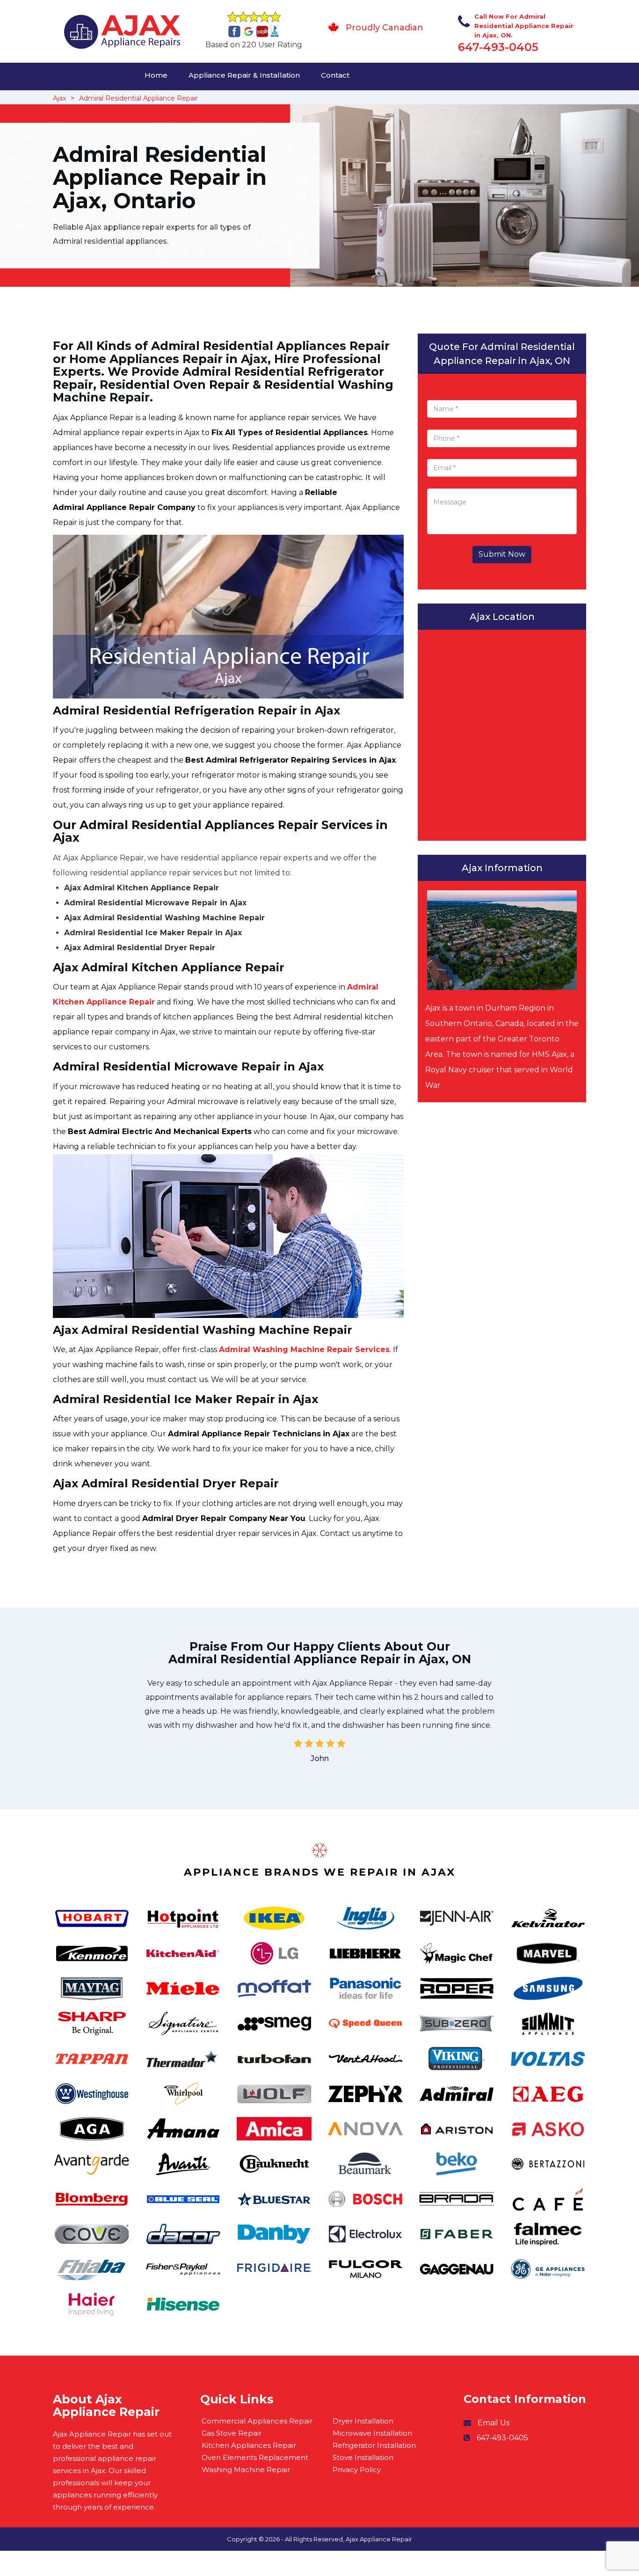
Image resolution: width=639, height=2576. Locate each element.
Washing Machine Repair (246, 2470)
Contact (335, 75)
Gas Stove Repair (232, 2433)
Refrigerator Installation (374, 2445)
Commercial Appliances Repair (257, 2421)
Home (156, 75)
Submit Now (502, 554)
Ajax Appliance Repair (379, 2539)
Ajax (59, 98)
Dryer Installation (363, 2421)
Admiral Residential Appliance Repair (138, 98)
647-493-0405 (498, 47)
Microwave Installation (372, 2433)
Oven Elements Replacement (255, 2457)
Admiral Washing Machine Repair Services (304, 1350)
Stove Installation (363, 2457)
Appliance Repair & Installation (244, 75)
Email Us (494, 2423)
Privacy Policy (357, 2470)
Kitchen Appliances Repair (249, 2445)
